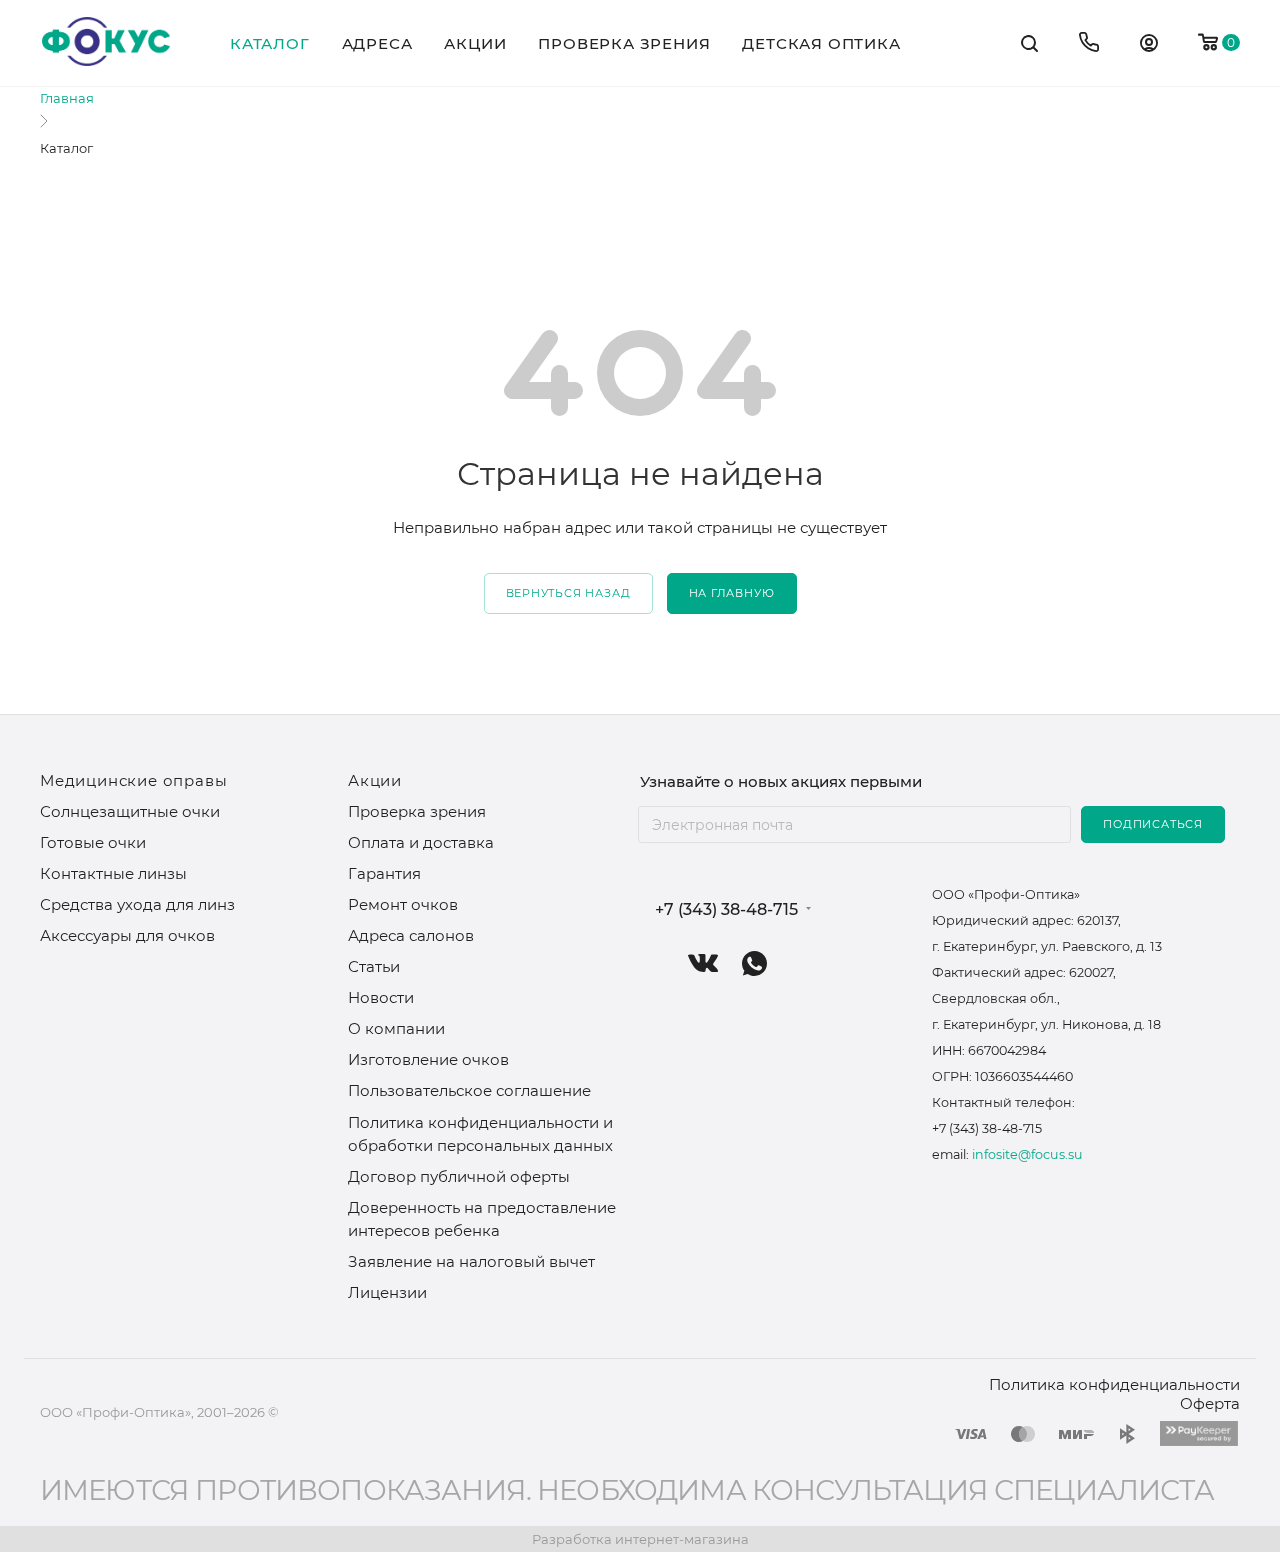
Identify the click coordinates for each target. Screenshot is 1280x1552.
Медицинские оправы (133, 780)
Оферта (1210, 1403)
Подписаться (1153, 824)
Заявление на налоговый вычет (471, 1261)
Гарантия (384, 873)
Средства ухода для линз (137, 904)
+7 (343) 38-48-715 (726, 910)
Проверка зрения (417, 811)
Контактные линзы (113, 873)
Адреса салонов (411, 935)
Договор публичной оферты (459, 1176)
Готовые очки (93, 842)
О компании (396, 1028)
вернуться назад (568, 593)
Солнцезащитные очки (130, 811)
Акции (375, 780)
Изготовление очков (428, 1059)
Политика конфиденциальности (1114, 1384)
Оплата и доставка (421, 842)
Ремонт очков (403, 904)
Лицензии (387, 1292)
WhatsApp (754, 963)
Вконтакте (703, 963)
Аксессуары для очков (127, 935)
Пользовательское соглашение (469, 1090)
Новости (381, 997)
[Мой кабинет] (1149, 45)
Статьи (374, 966)
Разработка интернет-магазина (640, 1539)
